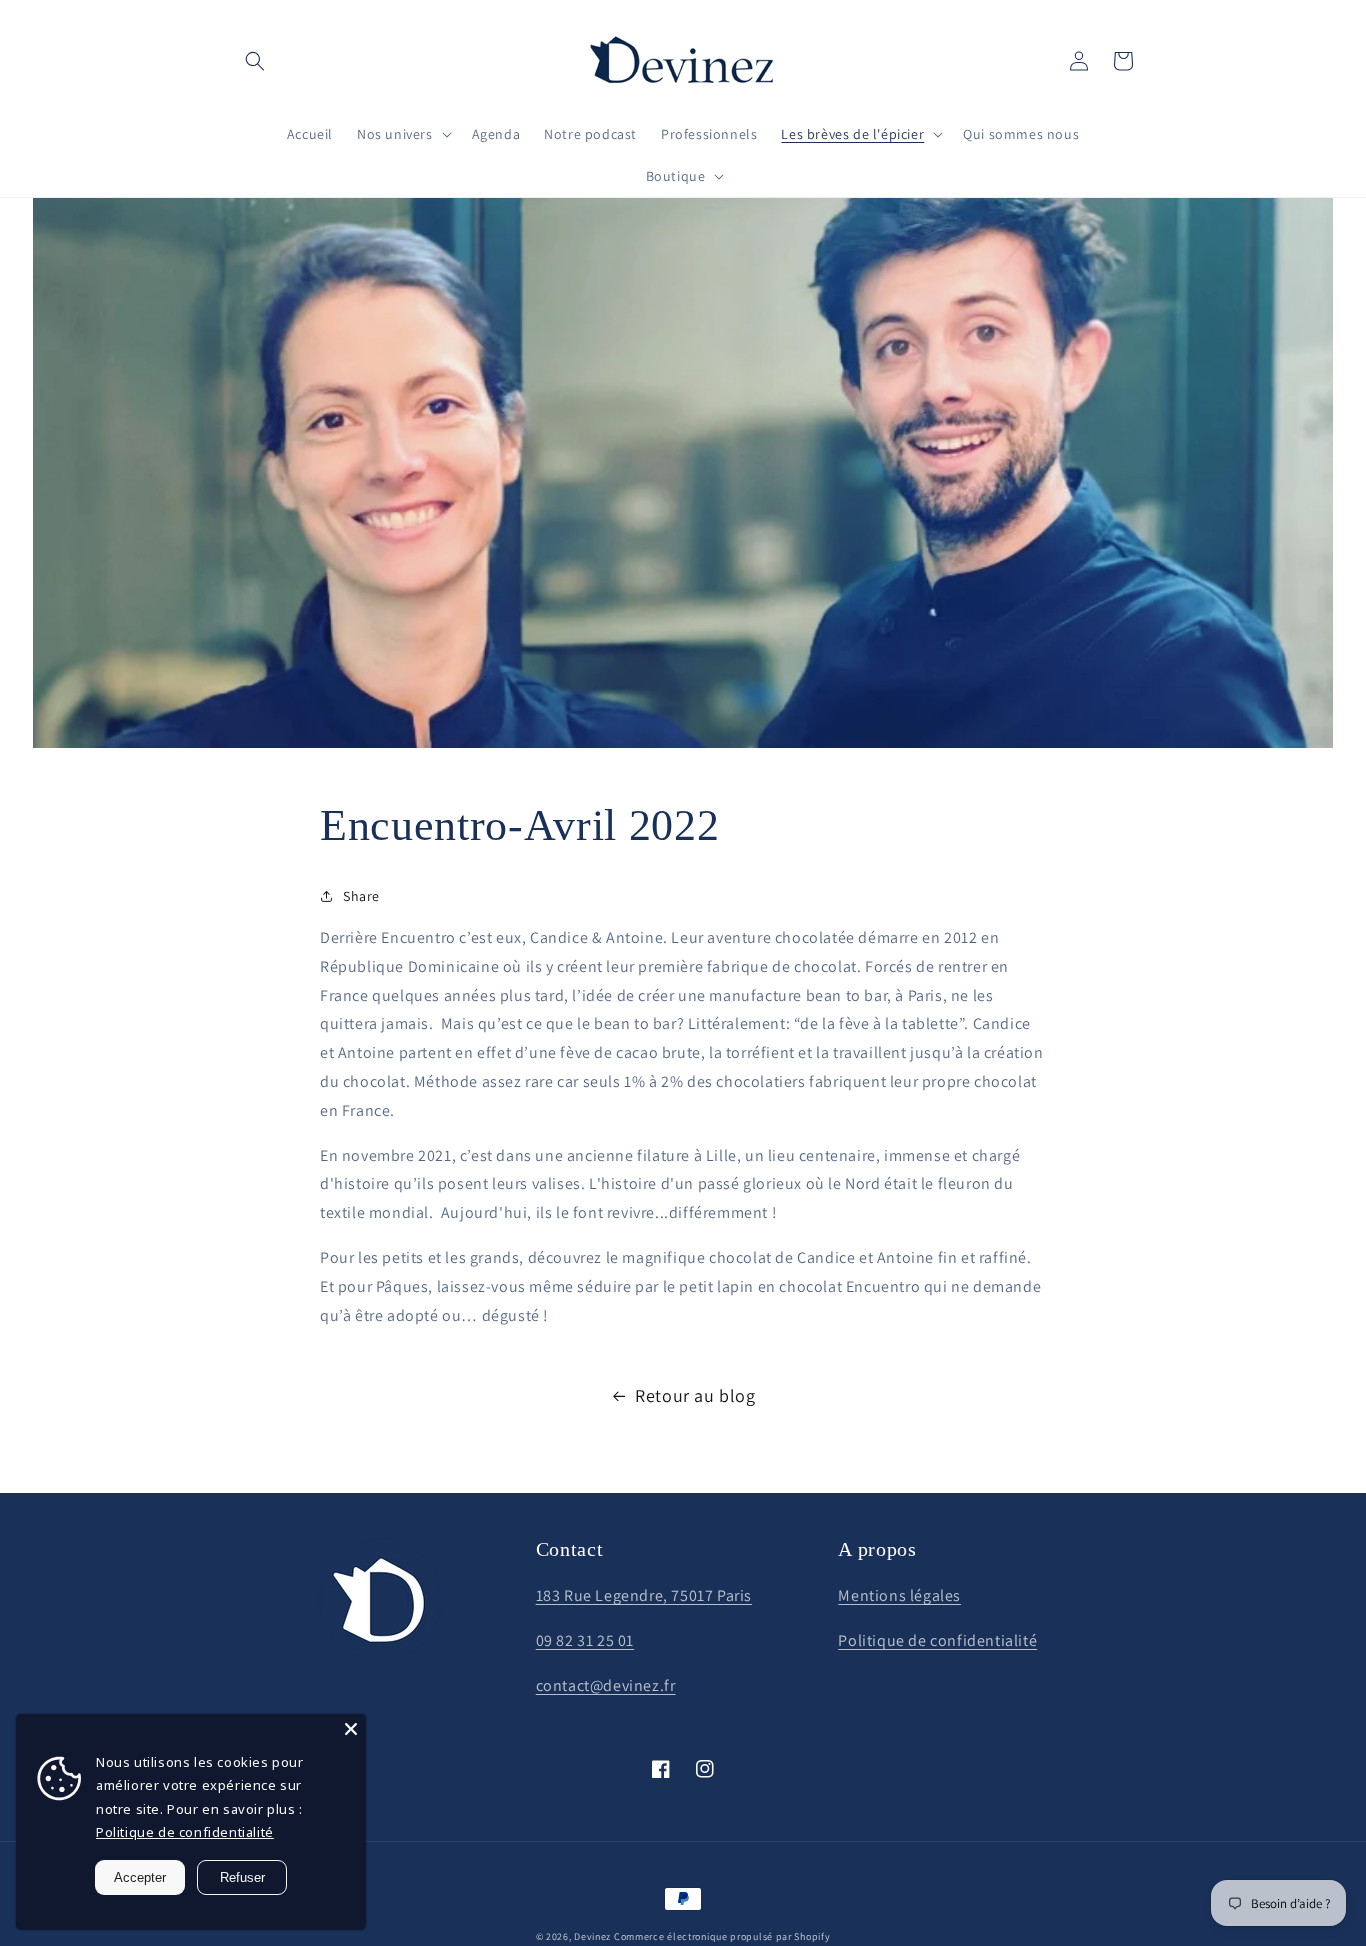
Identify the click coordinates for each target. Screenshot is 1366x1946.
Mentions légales (899, 1595)
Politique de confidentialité (937, 1640)
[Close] (351, 1729)
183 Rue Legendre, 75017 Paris (644, 1595)
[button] (255, 61)
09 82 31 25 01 (585, 1640)
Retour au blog (695, 1395)
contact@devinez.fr (606, 1685)
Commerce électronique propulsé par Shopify (722, 1936)
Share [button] (361, 896)
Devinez (592, 1936)
